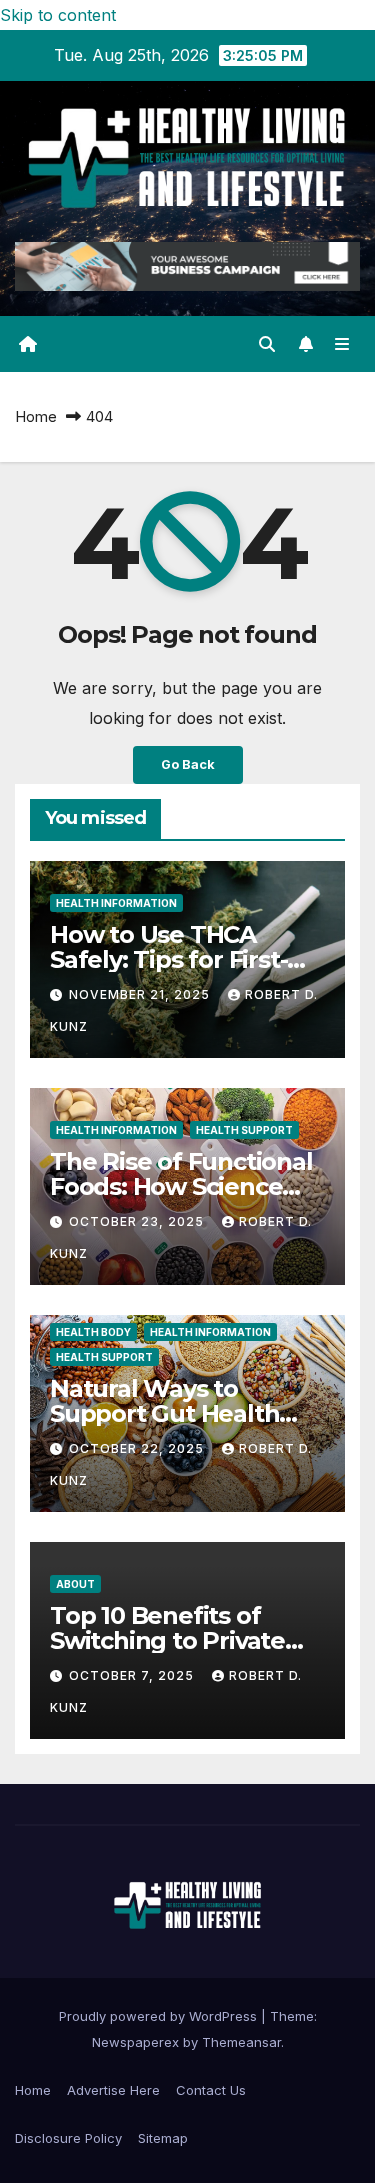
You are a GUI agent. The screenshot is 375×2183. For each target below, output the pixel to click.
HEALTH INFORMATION (116, 903)
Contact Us (211, 2090)
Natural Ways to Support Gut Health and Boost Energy (164, 1413)
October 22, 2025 (138, 1448)
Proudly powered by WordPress (160, 2016)
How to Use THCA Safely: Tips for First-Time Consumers (168, 959)
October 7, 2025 (133, 1675)
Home (36, 416)
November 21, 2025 (141, 994)
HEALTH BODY (93, 1332)
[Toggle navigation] (342, 344)
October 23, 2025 (138, 1221)
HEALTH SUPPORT (244, 1130)
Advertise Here (113, 2090)
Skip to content (58, 15)
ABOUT (75, 1584)
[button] (267, 344)
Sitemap (163, 2138)
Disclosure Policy (68, 2138)
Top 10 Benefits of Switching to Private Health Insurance (167, 1640)
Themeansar (241, 2042)
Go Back (188, 764)
